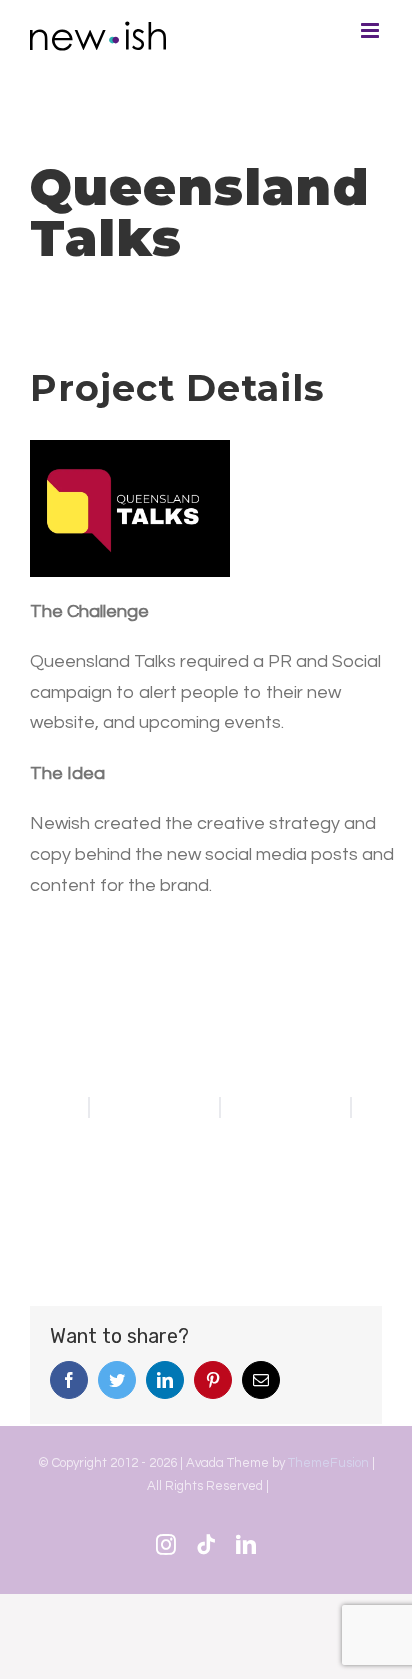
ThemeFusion (328, 1463)
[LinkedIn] (165, 1380)
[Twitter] (117, 1380)
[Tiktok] (206, 1545)
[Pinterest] (213, 1380)
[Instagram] (166, 1545)
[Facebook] (69, 1380)
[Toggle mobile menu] (371, 30)
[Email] (261, 1380)
